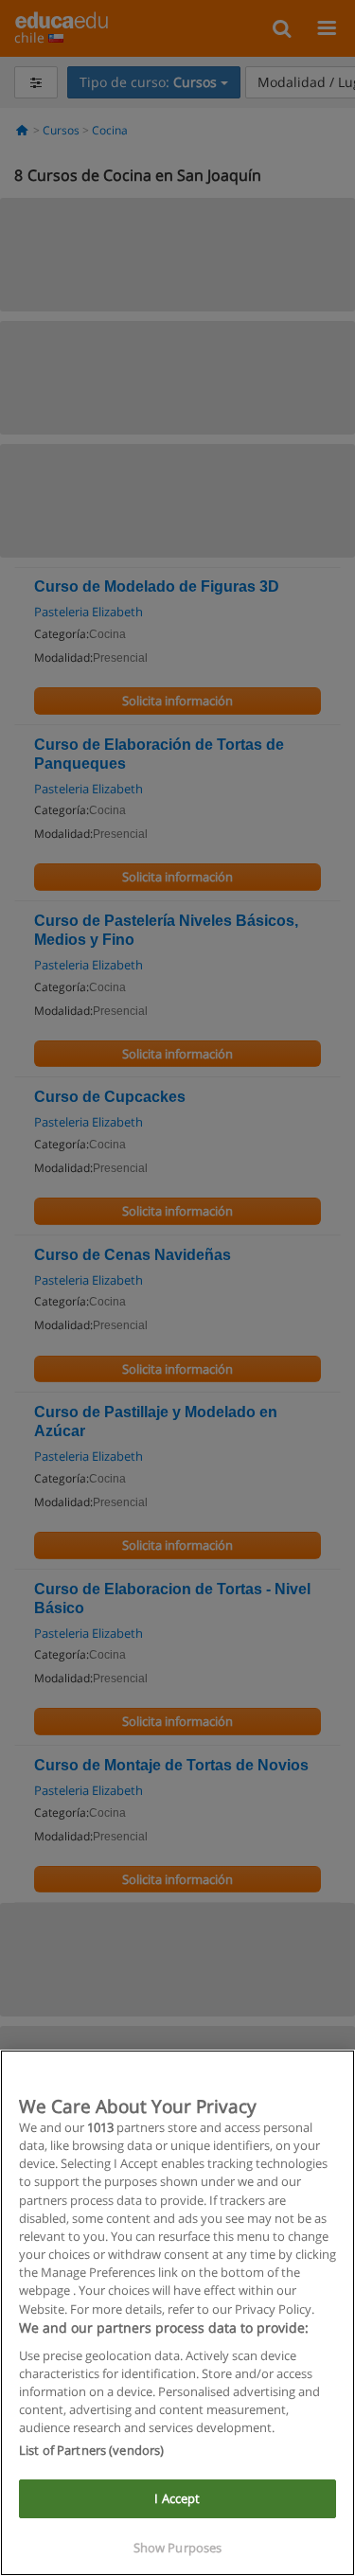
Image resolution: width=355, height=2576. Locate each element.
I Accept (177, 2498)
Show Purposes (178, 2548)
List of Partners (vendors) (91, 2450)
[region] (177, 2313)
